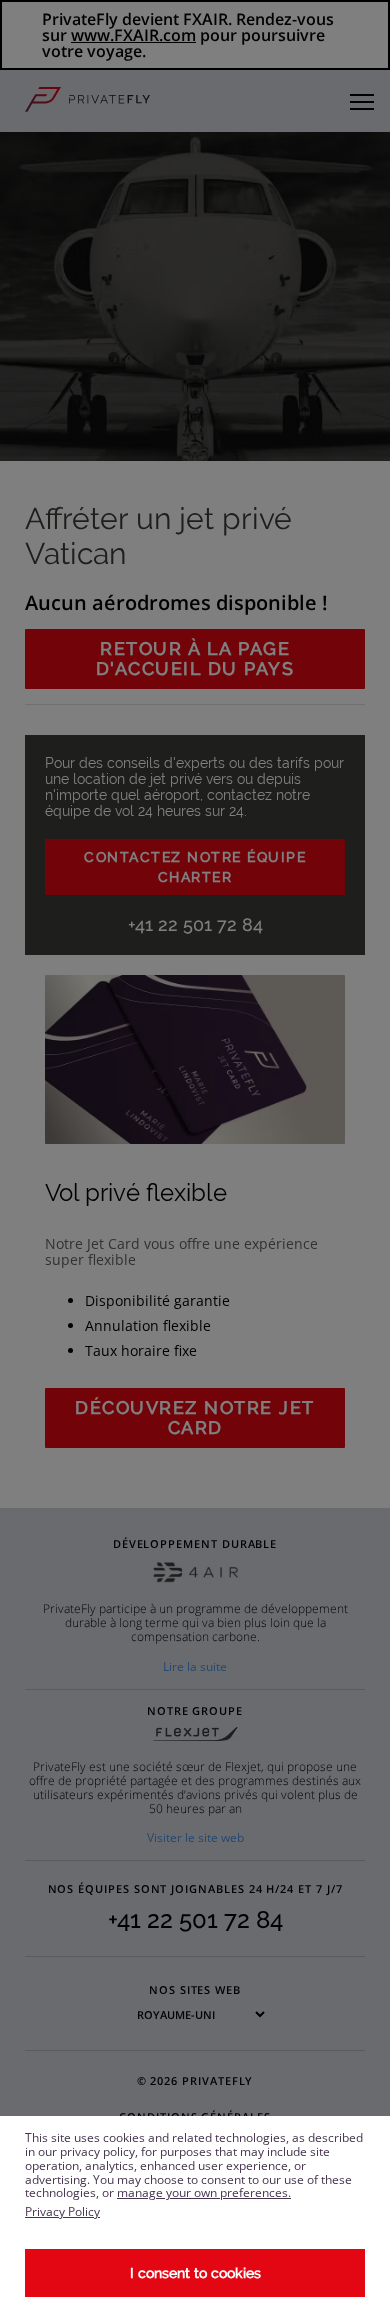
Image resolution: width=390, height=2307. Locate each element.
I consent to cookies (195, 2273)
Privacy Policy (62, 2211)
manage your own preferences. (204, 2192)
